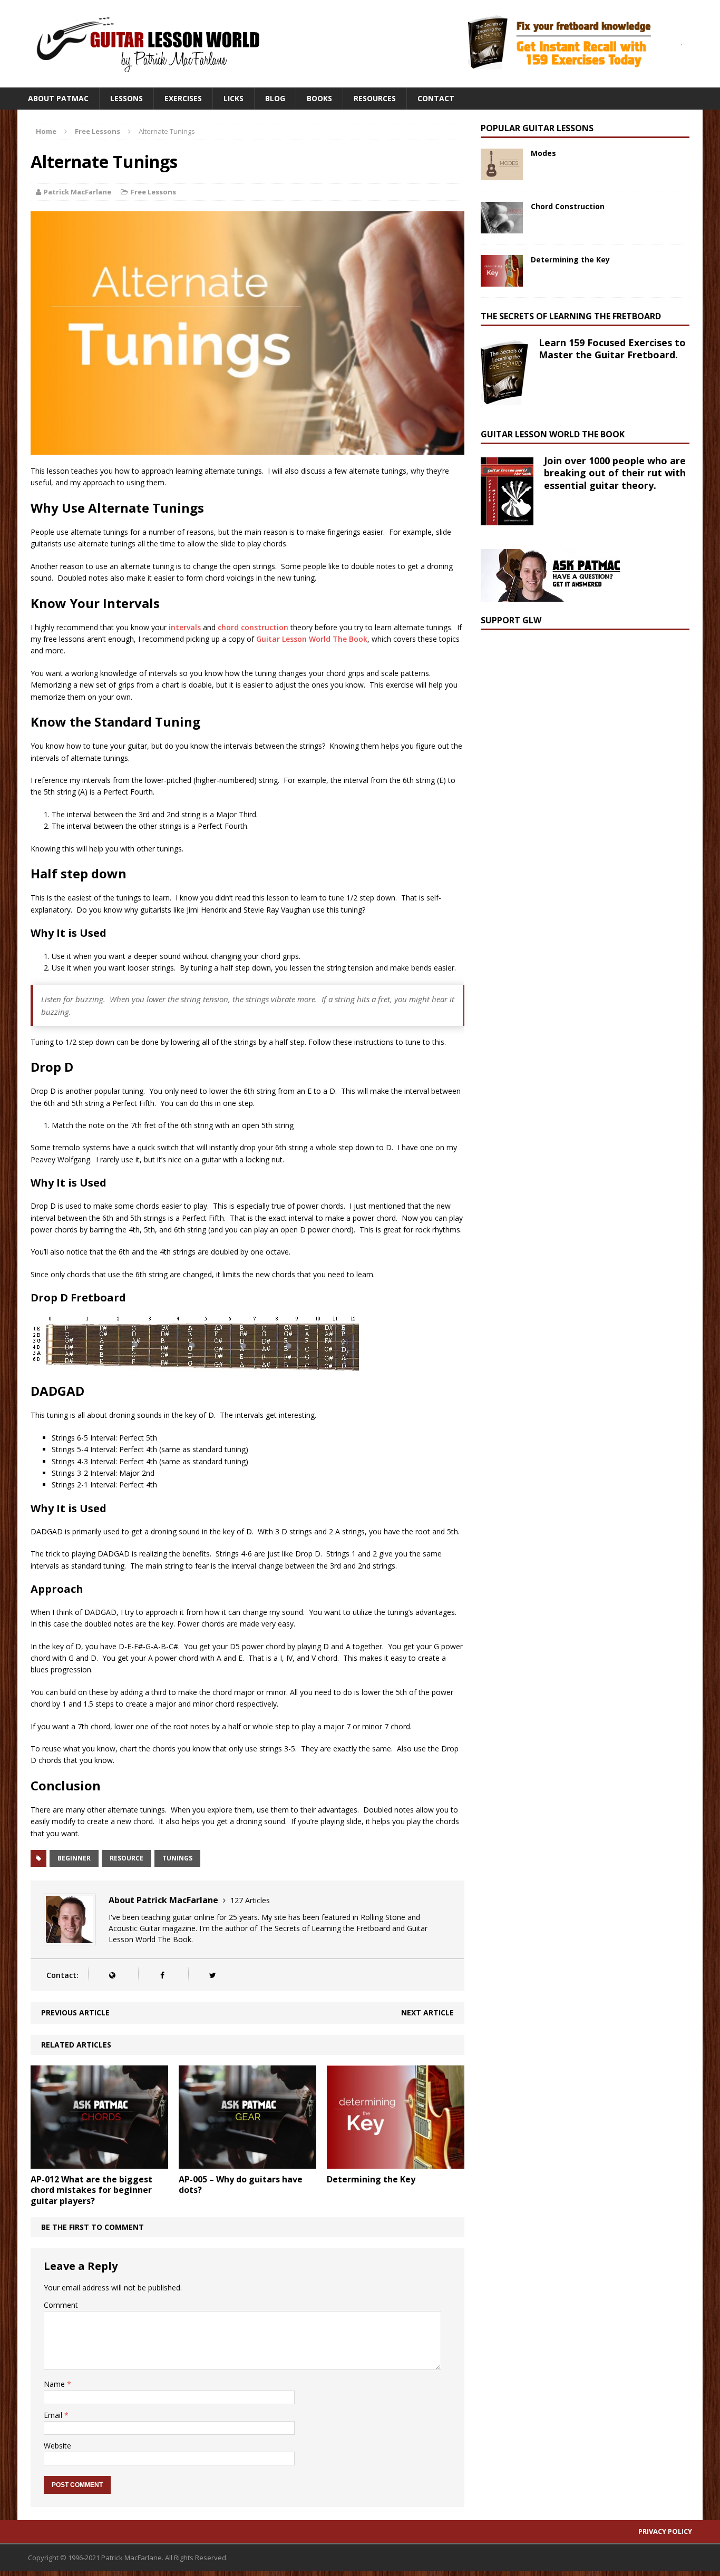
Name (55, 2384)
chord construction (253, 627)
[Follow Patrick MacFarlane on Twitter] (212, 1975)
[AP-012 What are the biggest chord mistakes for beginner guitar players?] (99, 2162)
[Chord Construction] (502, 227)
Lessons (127, 98)
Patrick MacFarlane (77, 192)
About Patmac (58, 98)
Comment (61, 2305)
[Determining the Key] (396, 2162)
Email (54, 2415)
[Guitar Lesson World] (147, 44)
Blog (275, 98)
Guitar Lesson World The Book (312, 639)
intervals (185, 627)
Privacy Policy (665, 2531)
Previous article (75, 2012)
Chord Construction (568, 206)
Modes (543, 153)
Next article (427, 2012)
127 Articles (250, 1900)
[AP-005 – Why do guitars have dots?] (247, 2162)
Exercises (183, 98)
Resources (375, 98)
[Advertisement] (560, 707)
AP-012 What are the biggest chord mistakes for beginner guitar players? (91, 2190)
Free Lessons (153, 192)
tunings (177, 1858)
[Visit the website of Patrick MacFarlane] (112, 1975)
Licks (233, 98)
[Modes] (502, 174)
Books (319, 98)
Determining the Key (371, 2179)
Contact (436, 98)
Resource (127, 1858)
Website (57, 2446)
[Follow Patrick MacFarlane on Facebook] (162, 1975)
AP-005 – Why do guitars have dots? (241, 2185)
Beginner (74, 1858)
